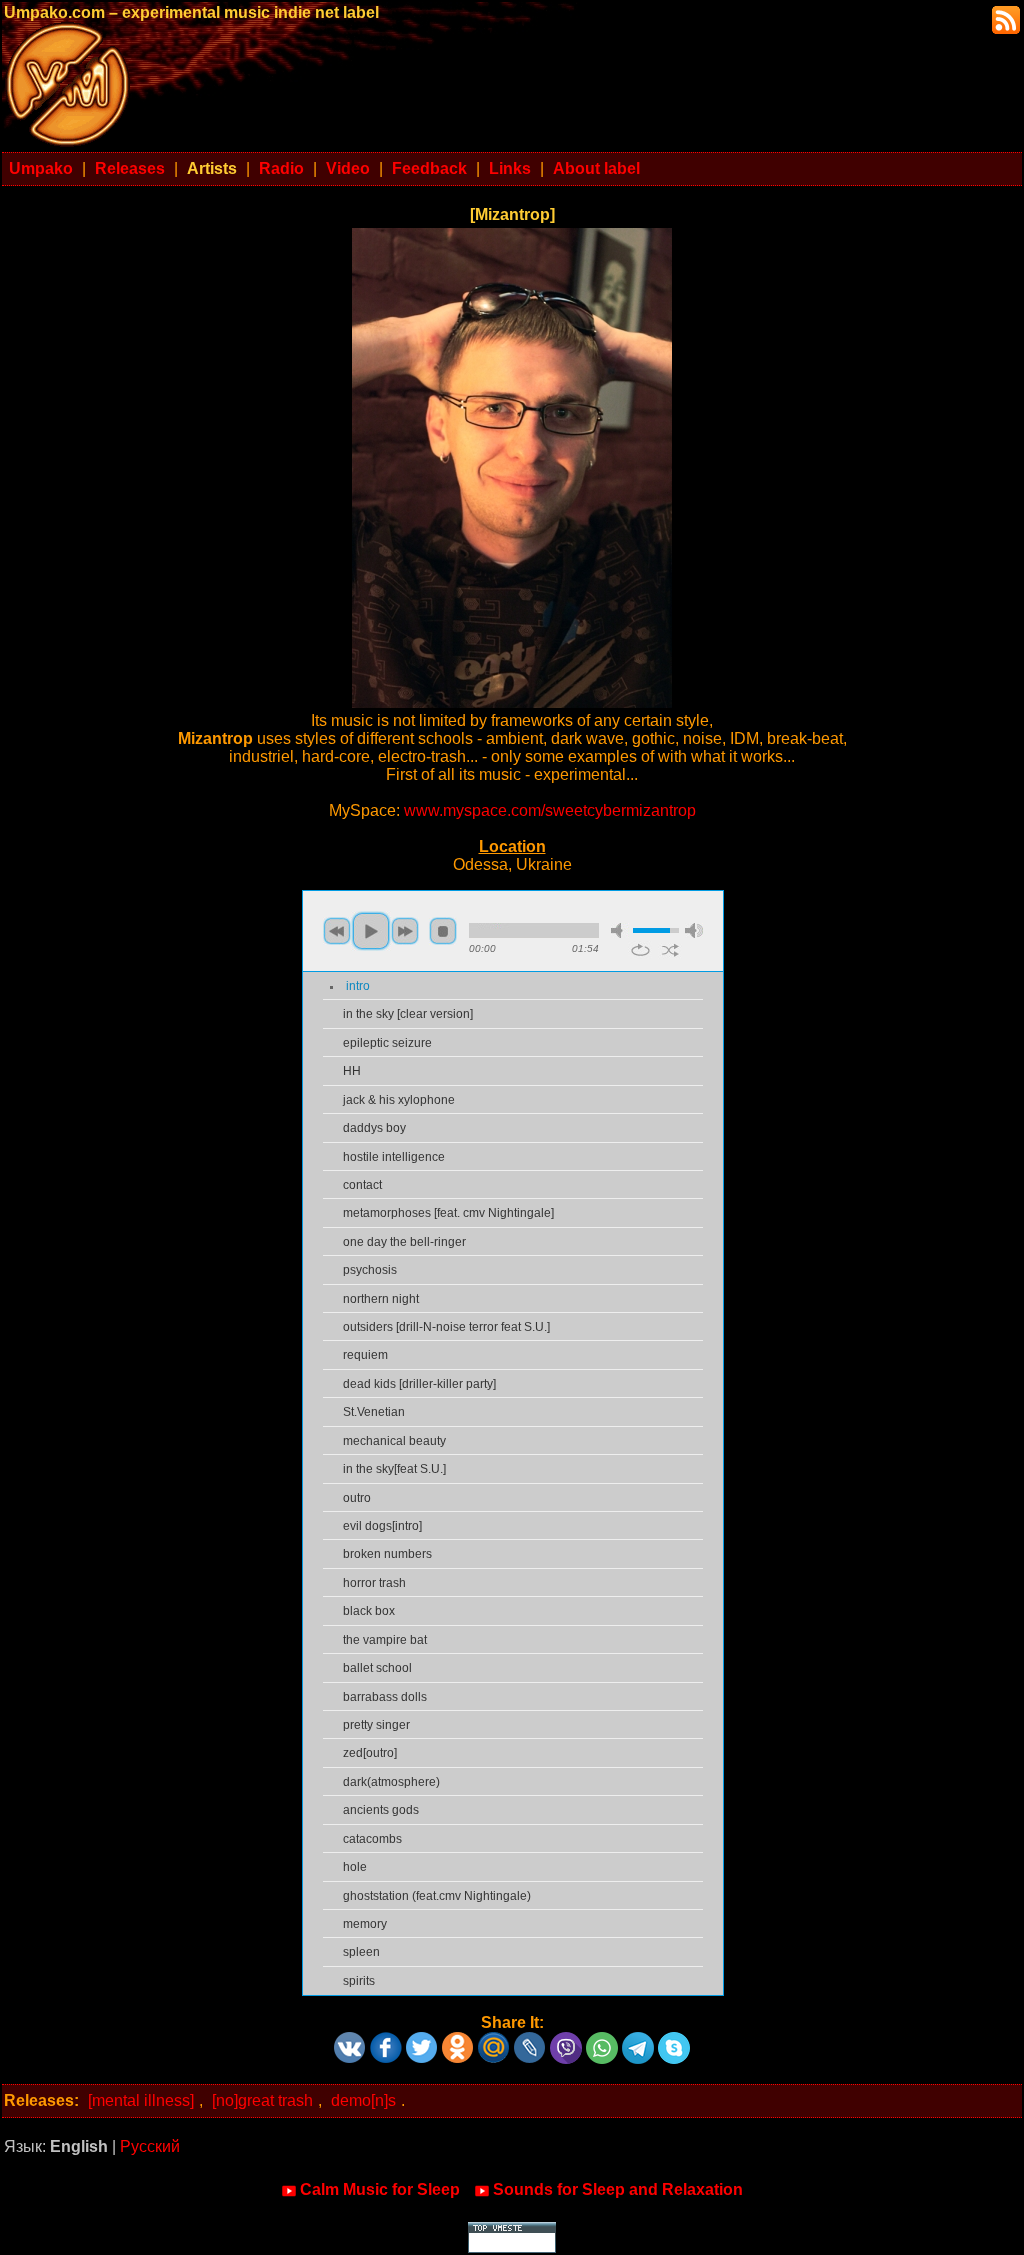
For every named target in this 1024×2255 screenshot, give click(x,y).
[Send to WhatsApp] (602, 2040)
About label (596, 168)
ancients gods (381, 1810)
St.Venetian (374, 1412)
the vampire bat (385, 1640)
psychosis (370, 1270)
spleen (361, 1952)
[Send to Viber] (566, 2040)
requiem (365, 1355)
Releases (130, 168)
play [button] (371, 931)
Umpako (41, 168)
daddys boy (374, 1128)
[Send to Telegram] (638, 2040)
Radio (281, 168)
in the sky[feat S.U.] (394, 1469)
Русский (150, 2146)
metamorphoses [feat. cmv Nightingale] (448, 1213)
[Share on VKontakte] (350, 2040)
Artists (212, 168)
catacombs (372, 1839)
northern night (381, 1299)
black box (369, 1611)
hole (355, 1867)
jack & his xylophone (399, 1100)
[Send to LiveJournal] (530, 2040)
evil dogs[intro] (382, 1526)
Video (348, 168)
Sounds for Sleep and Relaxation (618, 2189)
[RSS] (1004, 18)
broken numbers (387, 1554)
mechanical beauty (394, 1441)
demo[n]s (363, 2100)
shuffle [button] (670, 950)
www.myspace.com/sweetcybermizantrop (550, 810)
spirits (359, 1981)
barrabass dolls (385, 1697)
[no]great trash (262, 2100)
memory (365, 1924)
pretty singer (376, 1725)
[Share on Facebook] (386, 2040)
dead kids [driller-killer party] (419, 1384)
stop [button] (443, 931)
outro (357, 1498)
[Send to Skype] (674, 2040)
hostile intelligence (394, 1157)
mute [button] (620, 930)
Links (510, 168)
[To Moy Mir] (494, 2040)
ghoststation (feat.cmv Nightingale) (437, 1896)
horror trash (374, 1583)
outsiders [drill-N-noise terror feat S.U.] (446, 1327)
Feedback (429, 168)
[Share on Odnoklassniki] (458, 2040)
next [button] (405, 931)
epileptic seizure (387, 1043)
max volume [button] (694, 930)
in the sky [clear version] (408, 1014)
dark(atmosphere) (391, 1782)
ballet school (377, 1668)
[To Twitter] (422, 2040)
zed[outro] (370, 1753)
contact (362, 1185)
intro (358, 986)
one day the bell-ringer (404, 1242)
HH (352, 1071)
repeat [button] (640, 950)
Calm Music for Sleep (380, 2189)
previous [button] (337, 931)
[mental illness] (141, 2100)
